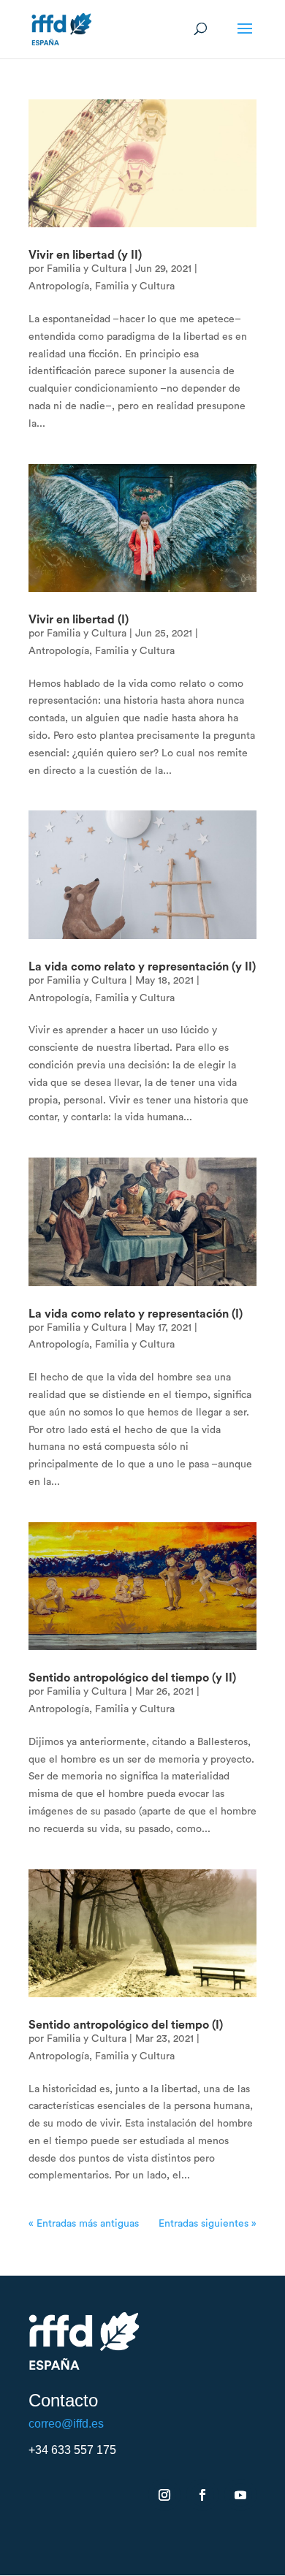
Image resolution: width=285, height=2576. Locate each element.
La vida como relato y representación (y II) (142, 967)
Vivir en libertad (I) (79, 620)
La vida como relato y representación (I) (136, 1314)
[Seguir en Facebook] (202, 2495)
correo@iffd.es (66, 2424)
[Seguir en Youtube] (240, 2495)
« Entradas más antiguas (84, 2224)
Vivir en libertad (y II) (85, 255)
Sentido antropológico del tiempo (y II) (132, 1678)
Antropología (59, 286)
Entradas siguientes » (208, 2224)
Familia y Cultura (87, 269)
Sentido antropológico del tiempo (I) (126, 2025)
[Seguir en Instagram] (164, 2495)
